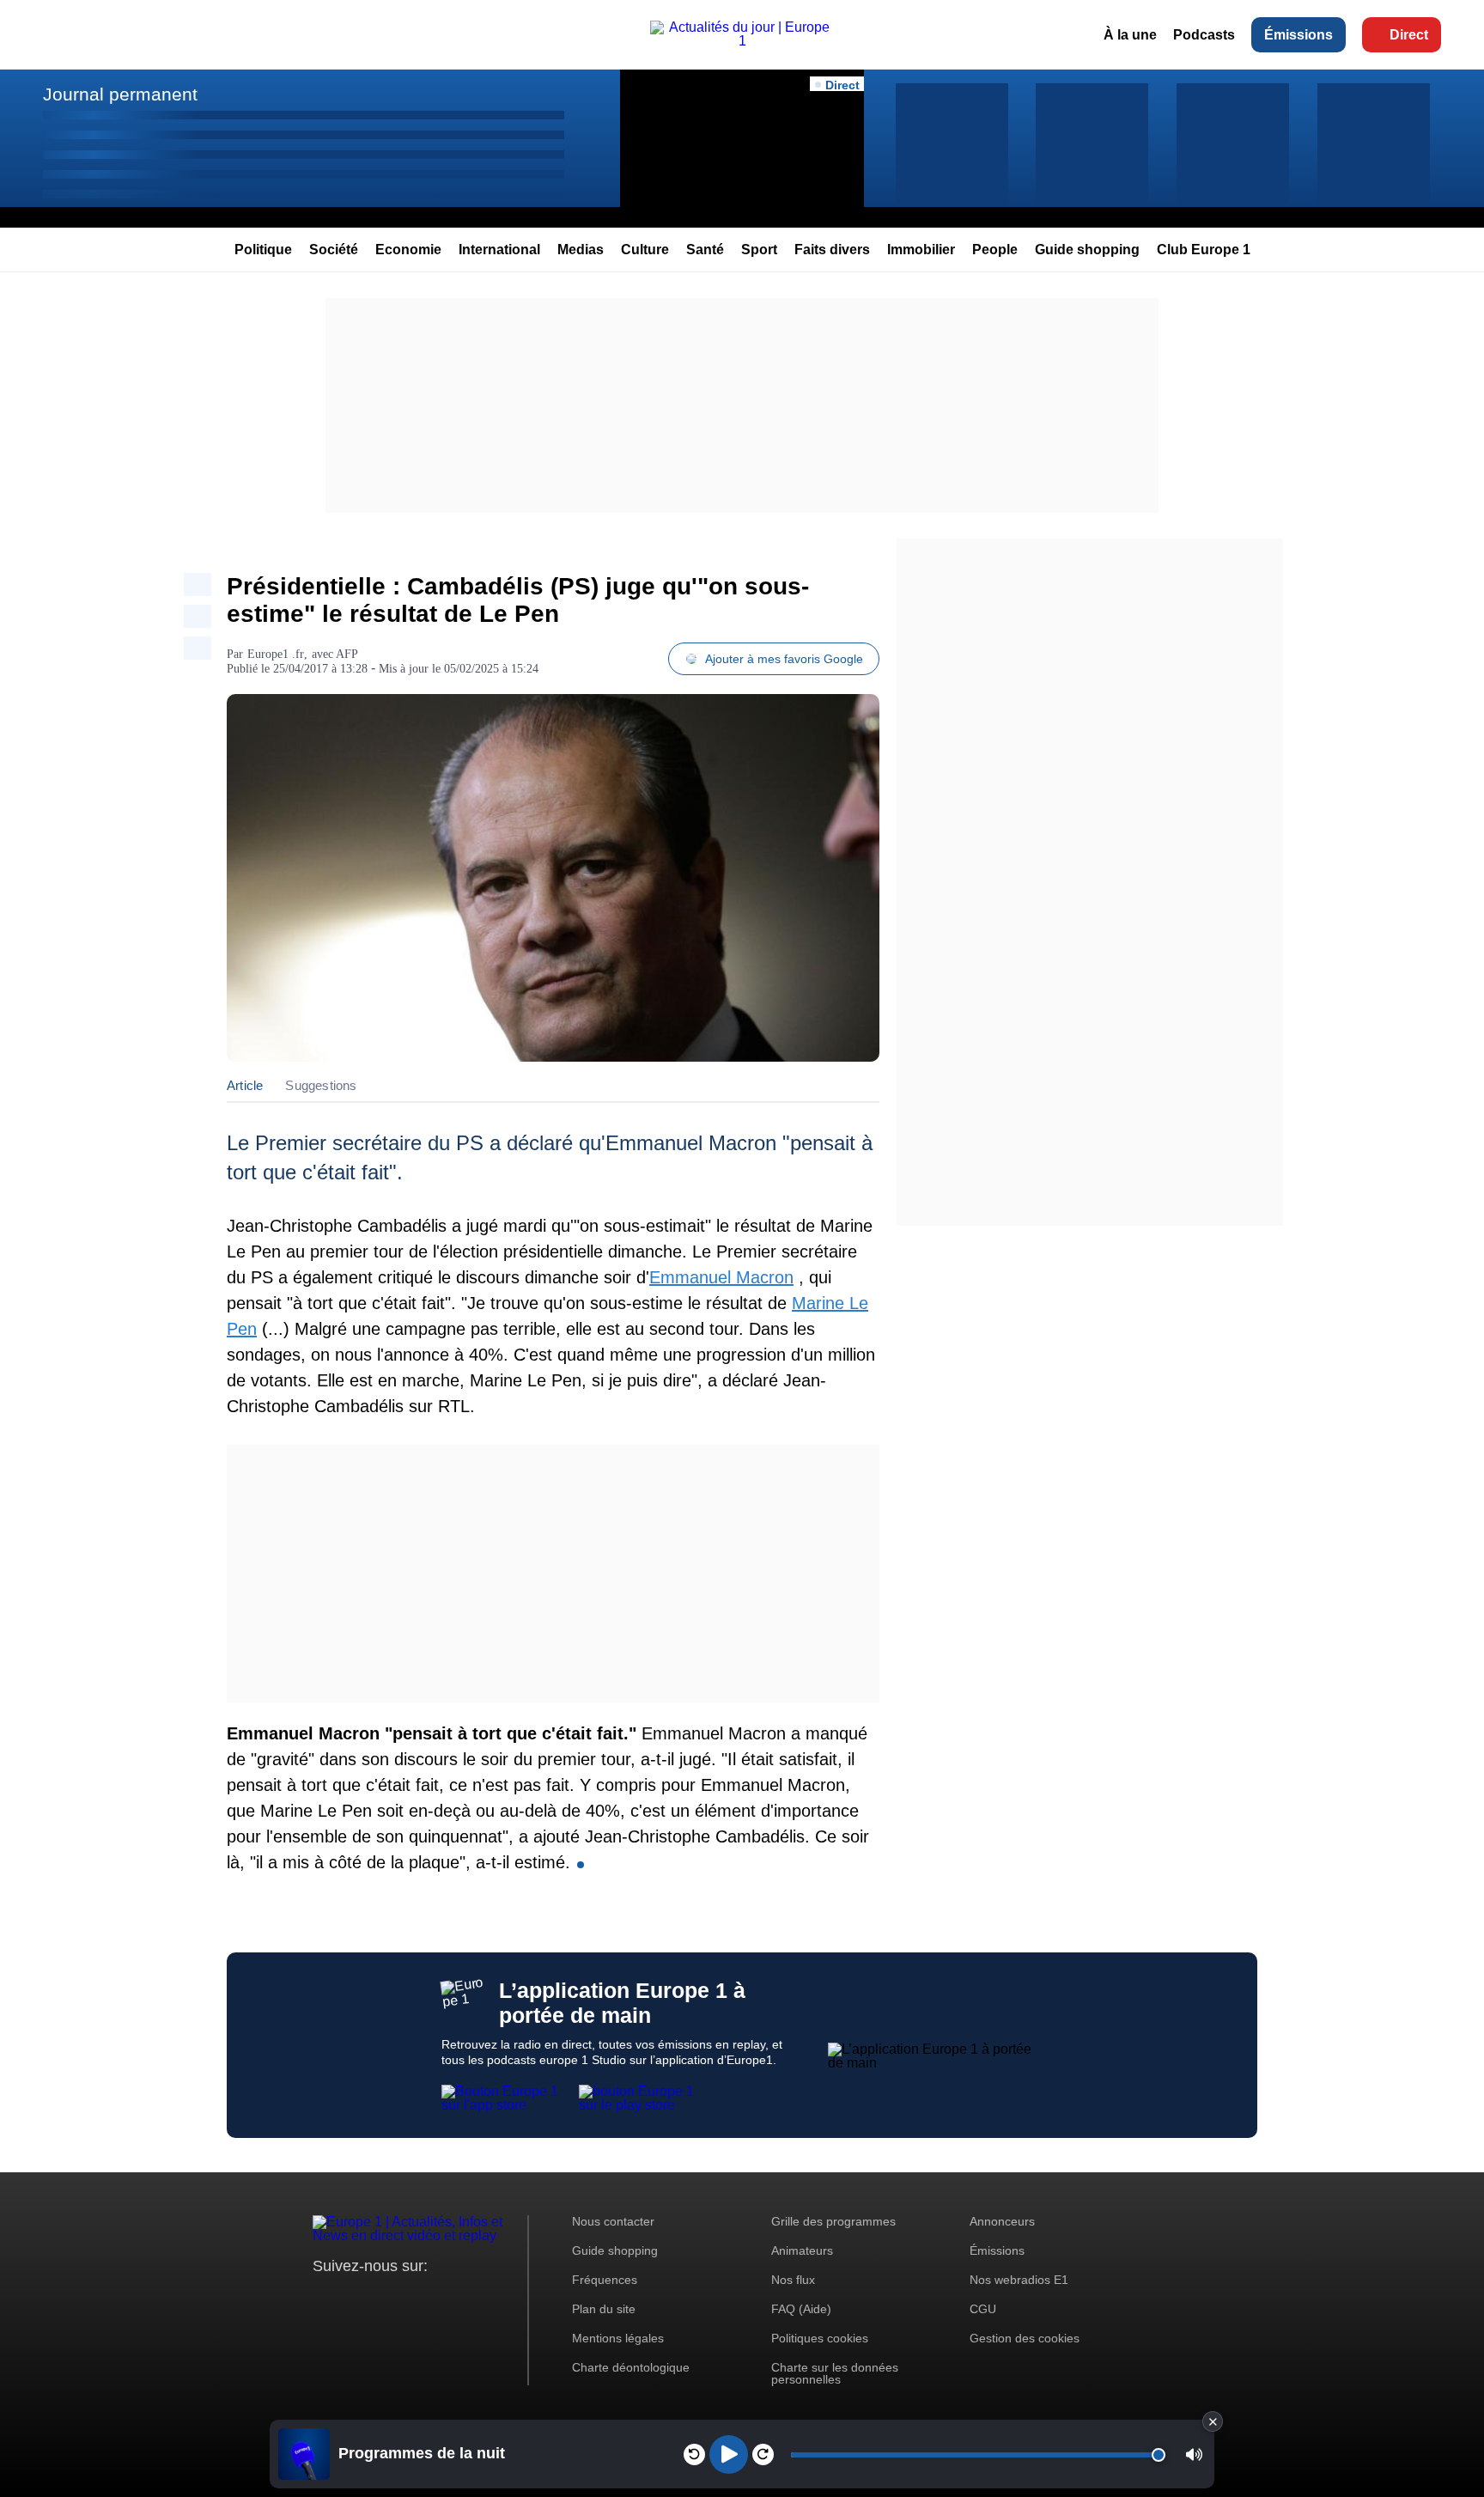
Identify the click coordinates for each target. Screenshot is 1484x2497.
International (499, 250)
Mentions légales (618, 2338)
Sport (759, 250)
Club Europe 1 (1204, 250)
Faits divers (832, 250)
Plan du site (604, 2309)
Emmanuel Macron (721, 1277)
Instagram (353, 2298)
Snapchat (440, 2298)
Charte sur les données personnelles (835, 2373)
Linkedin (469, 2298)
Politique (263, 250)
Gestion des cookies (1025, 2338)
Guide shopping (1087, 250)
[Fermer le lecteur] (1213, 2421)
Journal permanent (120, 94)
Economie (408, 250)
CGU (983, 2309)
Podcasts (1204, 35)
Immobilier (921, 250)
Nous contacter (613, 2221)
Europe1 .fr (276, 654)
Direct (1409, 35)
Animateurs (802, 2250)
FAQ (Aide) (801, 2309)
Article (245, 1085)
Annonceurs (1002, 2221)
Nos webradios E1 (1019, 2280)
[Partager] (198, 585)
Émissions (1298, 35)
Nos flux (793, 2280)
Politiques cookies (820, 2338)
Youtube (411, 2298)
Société (334, 250)
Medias (581, 250)
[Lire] (729, 2454)
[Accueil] (742, 41)
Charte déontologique (631, 2367)
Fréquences (605, 2280)
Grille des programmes (833, 2221)
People (995, 250)
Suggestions (321, 1085)
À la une (1130, 35)
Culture (645, 250)
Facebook (382, 2298)
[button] (1194, 2454)
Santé (705, 250)
